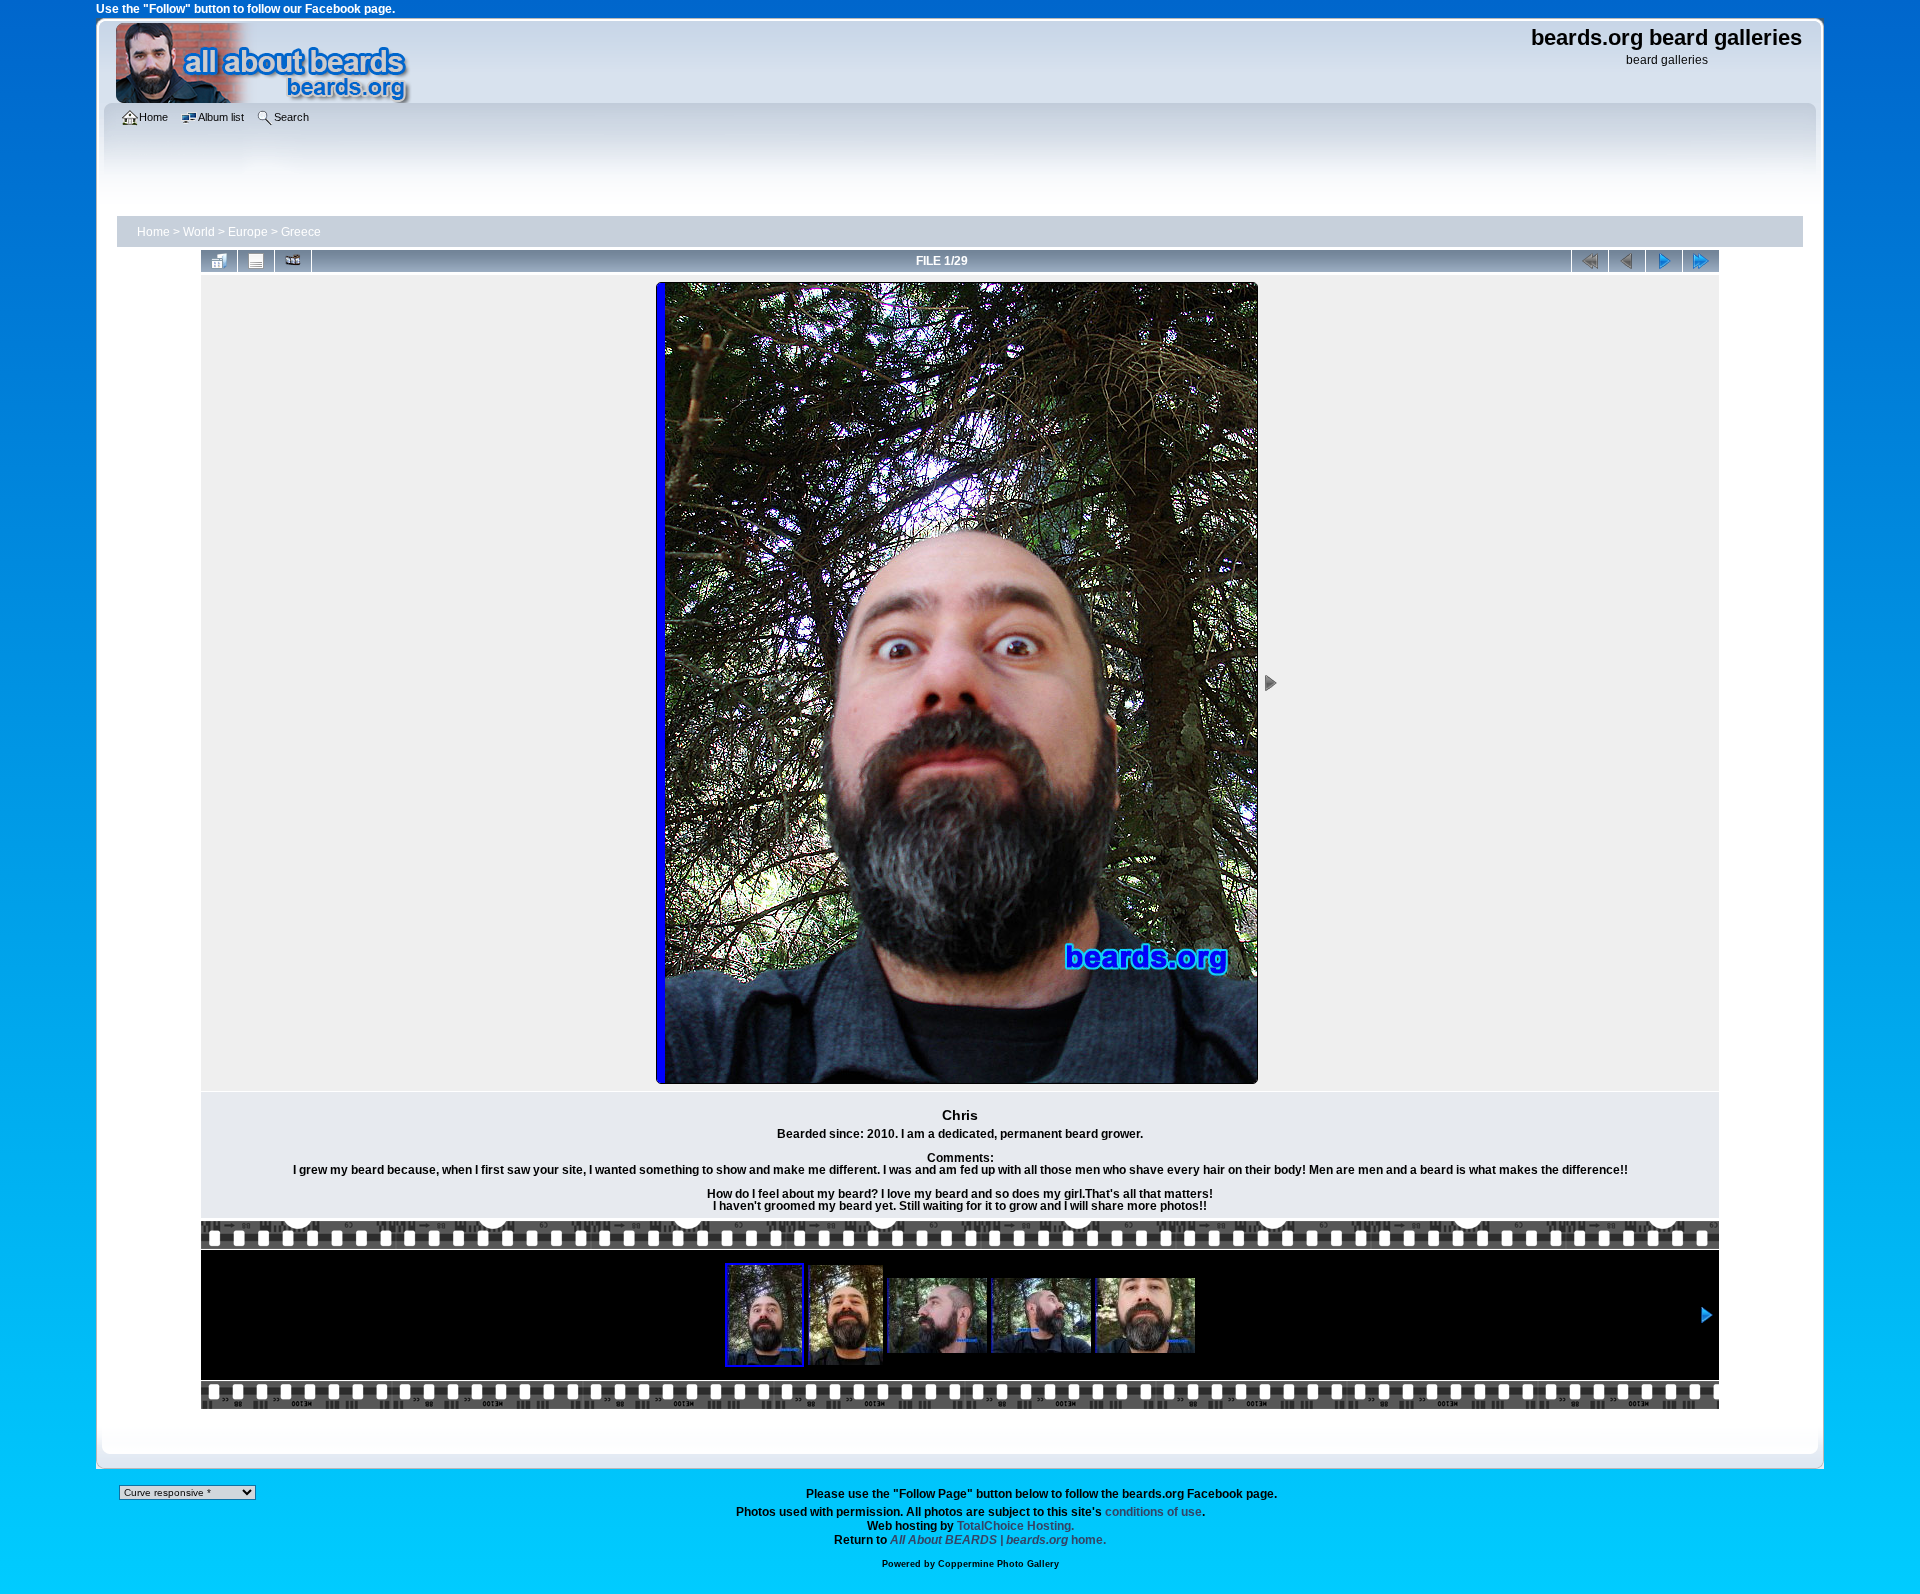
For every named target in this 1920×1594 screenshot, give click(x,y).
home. (998, 1540)
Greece (301, 232)
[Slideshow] (293, 261)
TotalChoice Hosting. (1015, 1526)
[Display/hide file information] (256, 261)
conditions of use (1153, 1512)
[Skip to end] (1701, 261)
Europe (248, 232)
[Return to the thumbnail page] (219, 261)
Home (153, 232)
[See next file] (1664, 261)
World (199, 232)
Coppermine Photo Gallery (998, 1564)
